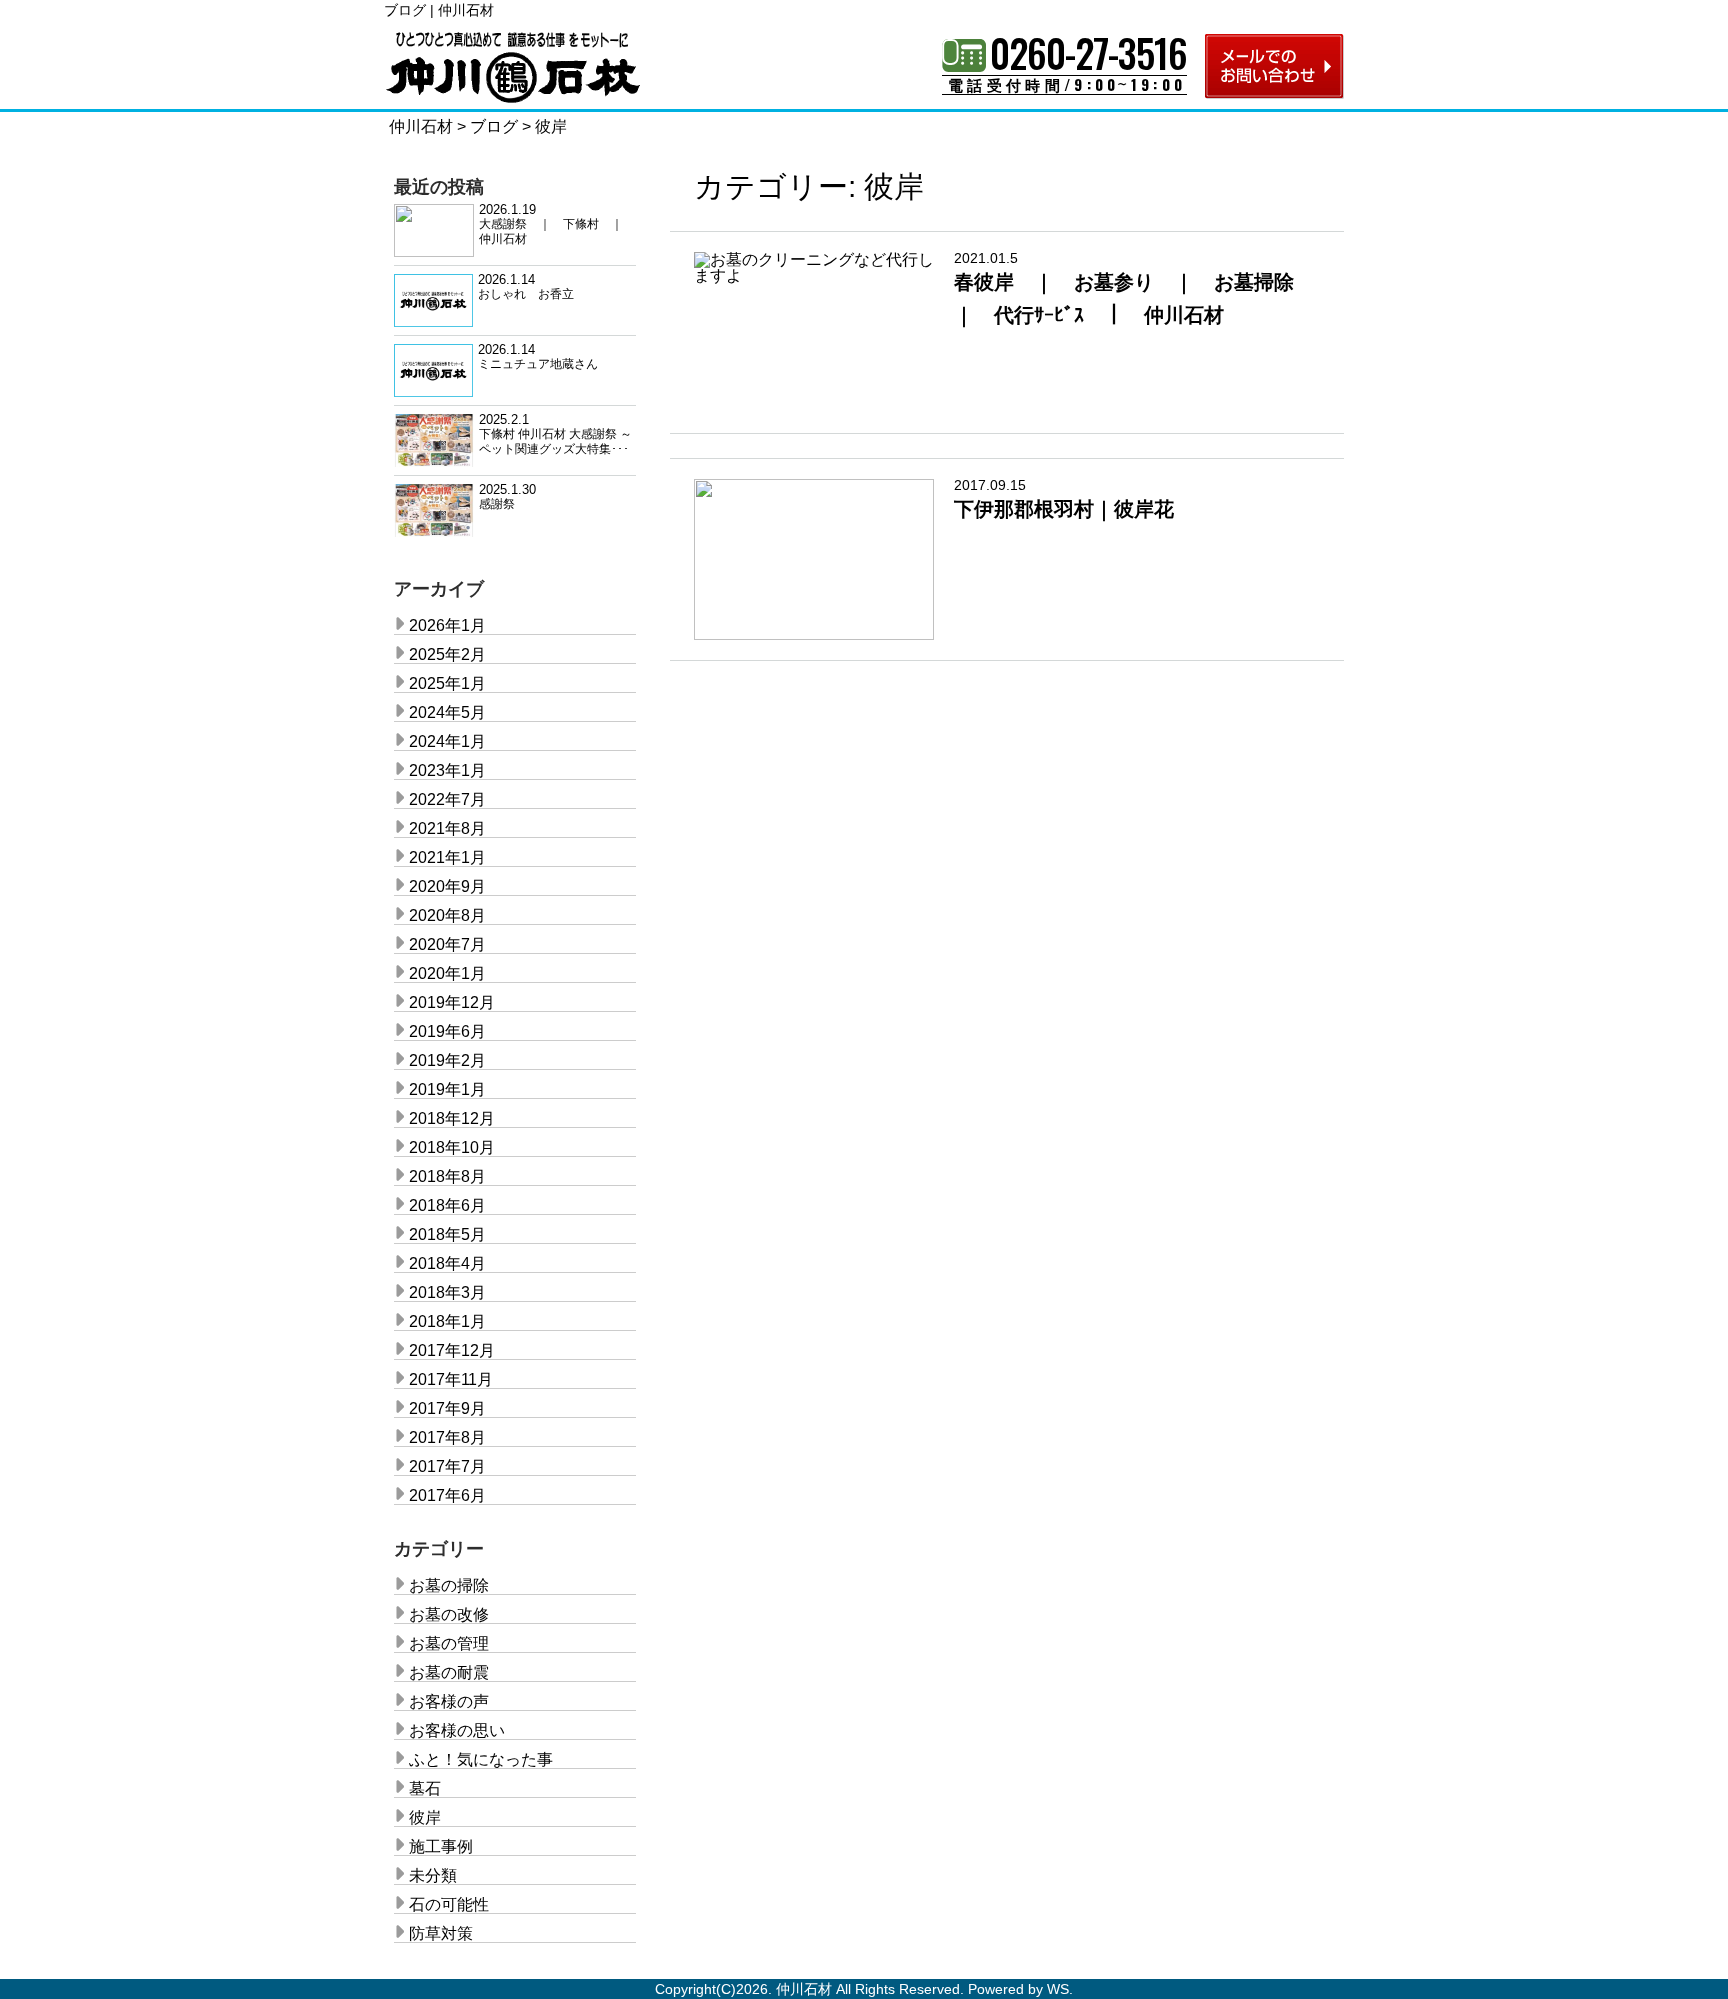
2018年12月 (452, 1118)
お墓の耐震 (449, 1672)
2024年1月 (447, 741)
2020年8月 (447, 915)
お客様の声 (449, 1701)
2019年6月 (447, 1031)
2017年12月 (452, 1350)
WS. (1060, 1989)
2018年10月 (452, 1147)
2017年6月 (447, 1495)
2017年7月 (447, 1466)
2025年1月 (447, 683)
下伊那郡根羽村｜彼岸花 (1064, 509)
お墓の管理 (449, 1643)
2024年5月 (447, 712)
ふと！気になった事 (481, 1759)
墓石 (425, 1788)
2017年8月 (447, 1437)
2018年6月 (447, 1205)
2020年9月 (447, 886)
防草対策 (441, 1933)
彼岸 (425, 1817)
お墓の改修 (449, 1614)
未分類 (433, 1875)
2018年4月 (447, 1263)
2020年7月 (447, 944)
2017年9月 (447, 1408)
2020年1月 (447, 973)
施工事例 (441, 1846)
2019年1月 (447, 1089)
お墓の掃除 (449, 1585)
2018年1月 (447, 1321)
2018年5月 (447, 1234)
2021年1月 (447, 857)
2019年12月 (452, 1002)
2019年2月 (447, 1060)
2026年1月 (447, 625)
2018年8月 (447, 1176)
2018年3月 (447, 1292)
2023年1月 (447, 770)
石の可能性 (449, 1904)
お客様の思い (457, 1730)
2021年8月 (447, 828)
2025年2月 (447, 654)
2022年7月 (447, 799)
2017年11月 (451, 1379)
